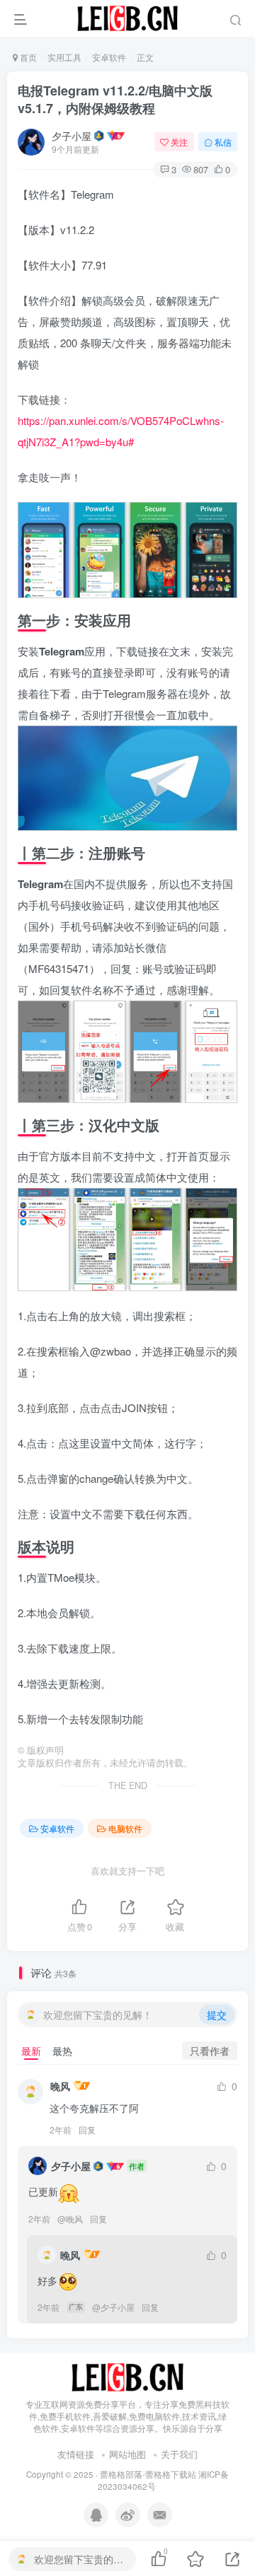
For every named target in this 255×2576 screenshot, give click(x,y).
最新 (31, 2051)
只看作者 (210, 2051)
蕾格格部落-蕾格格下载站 (148, 2474)
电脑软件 (125, 1828)
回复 (87, 2129)
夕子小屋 (72, 136)
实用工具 (64, 57)
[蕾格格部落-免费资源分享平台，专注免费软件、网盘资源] (127, 2376)
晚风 (60, 2086)
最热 (62, 2051)
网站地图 (127, 2454)
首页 (27, 57)
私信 (223, 142)
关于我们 (179, 2454)
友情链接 (76, 2454)
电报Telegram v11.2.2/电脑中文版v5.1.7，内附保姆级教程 (115, 99)
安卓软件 (109, 57)
